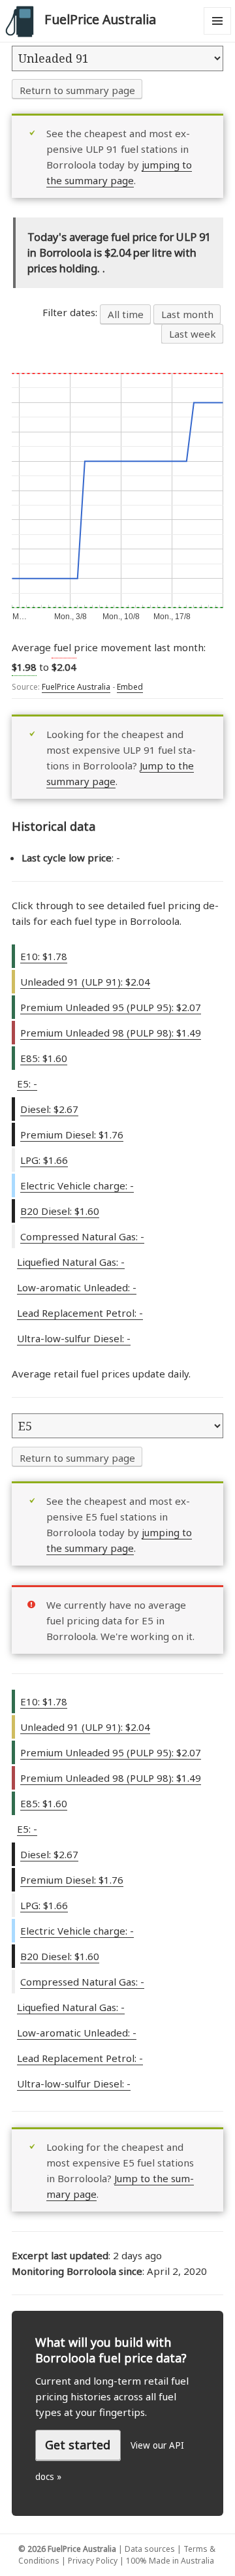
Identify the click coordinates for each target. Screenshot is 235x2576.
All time (126, 314)
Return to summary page (77, 90)
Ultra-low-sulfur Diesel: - (74, 1338)
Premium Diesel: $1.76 (72, 1135)
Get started (78, 2445)
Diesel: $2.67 (49, 1109)
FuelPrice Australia (100, 19)
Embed (130, 687)
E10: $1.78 (44, 956)
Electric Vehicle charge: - (77, 1185)
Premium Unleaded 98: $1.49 (111, 1033)
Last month (187, 314)
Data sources (150, 2549)
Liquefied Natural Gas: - (71, 1262)
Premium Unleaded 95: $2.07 (111, 1007)
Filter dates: (71, 312)
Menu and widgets (218, 34)
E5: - (27, 1084)
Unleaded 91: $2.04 (85, 982)
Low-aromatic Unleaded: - (77, 1287)
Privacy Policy (93, 2561)
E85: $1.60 (44, 1058)
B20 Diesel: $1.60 (60, 1211)
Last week (193, 334)
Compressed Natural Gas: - (82, 1236)
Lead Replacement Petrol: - (80, 1313)
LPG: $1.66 (44, 1160)
